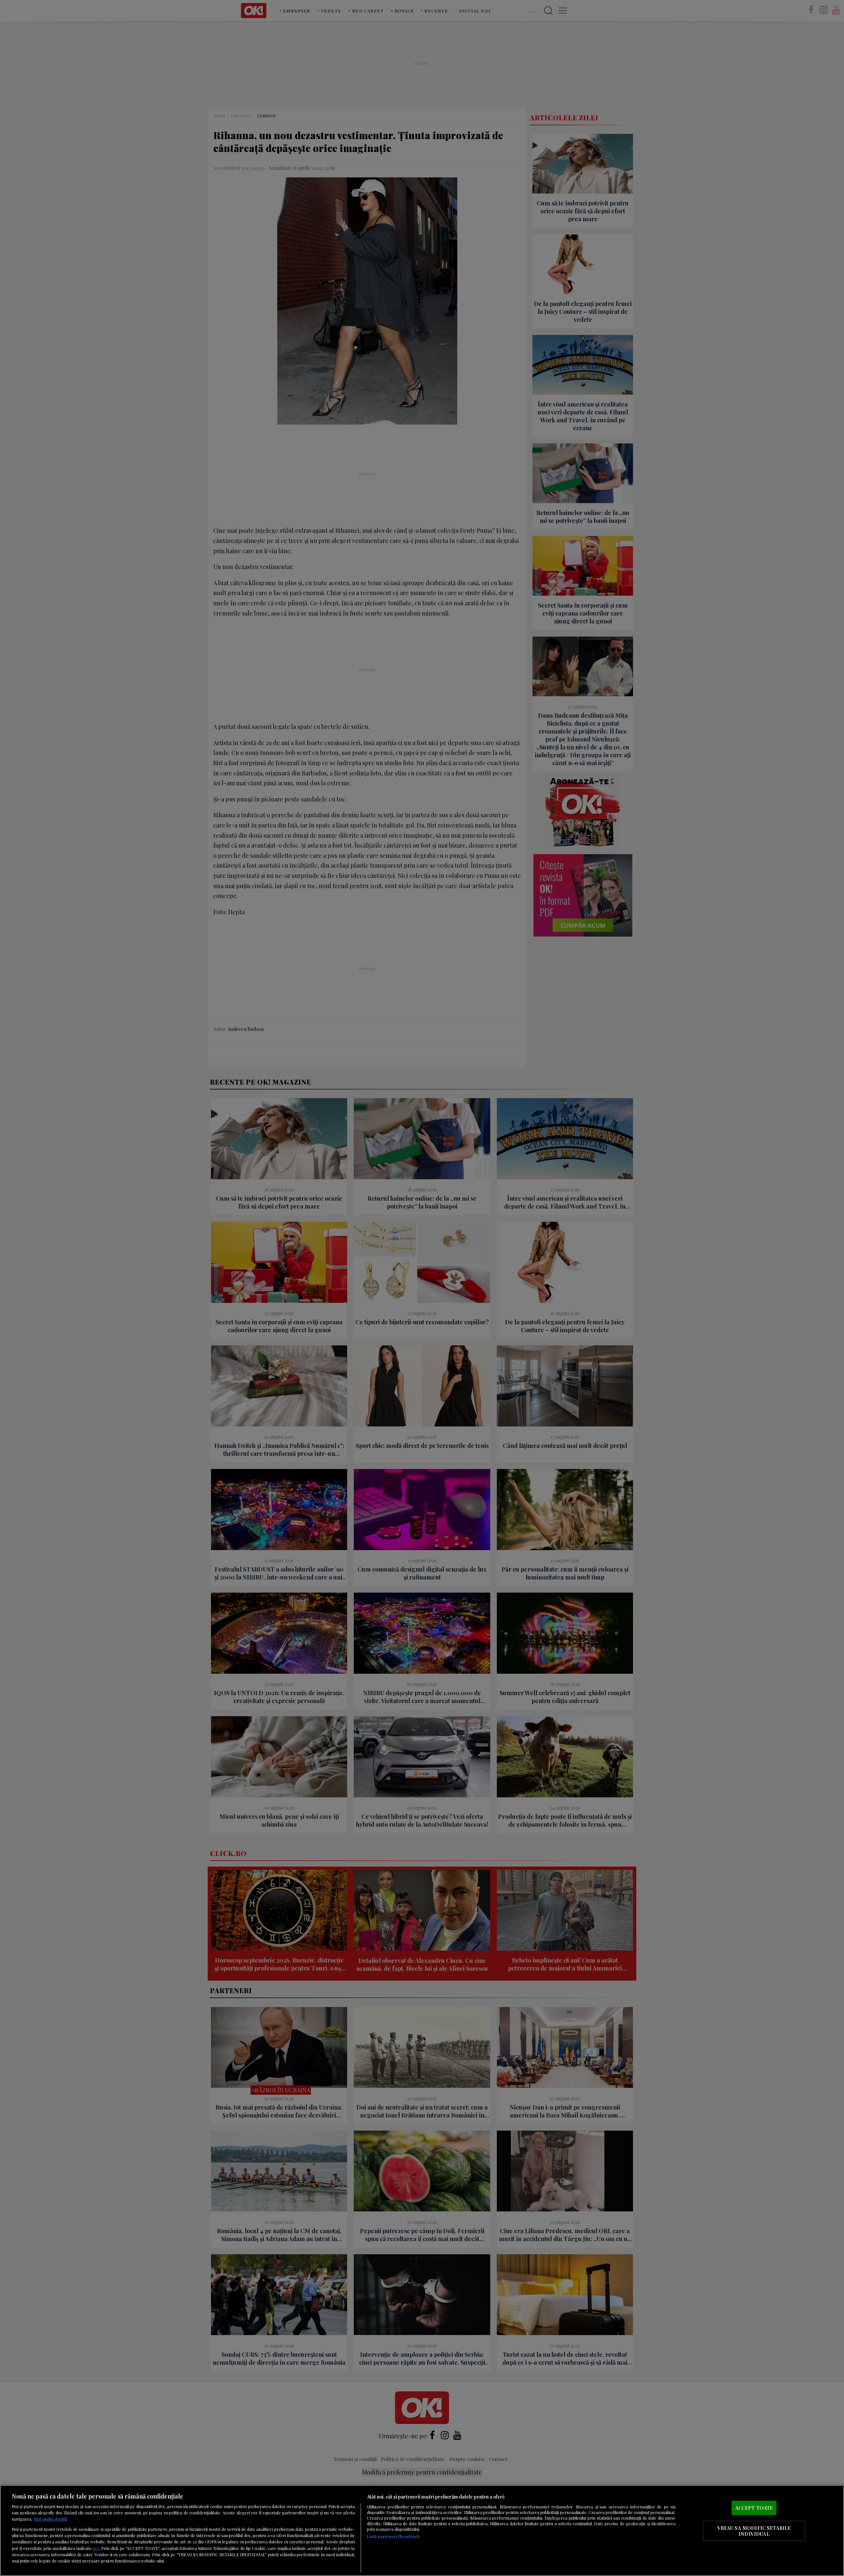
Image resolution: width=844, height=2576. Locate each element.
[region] (422, 2531)
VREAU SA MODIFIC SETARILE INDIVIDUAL (754, 2531)
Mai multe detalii (51, 2519)
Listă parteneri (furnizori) (393, 2536)
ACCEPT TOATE (754, 2508)
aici (96, 2548)
